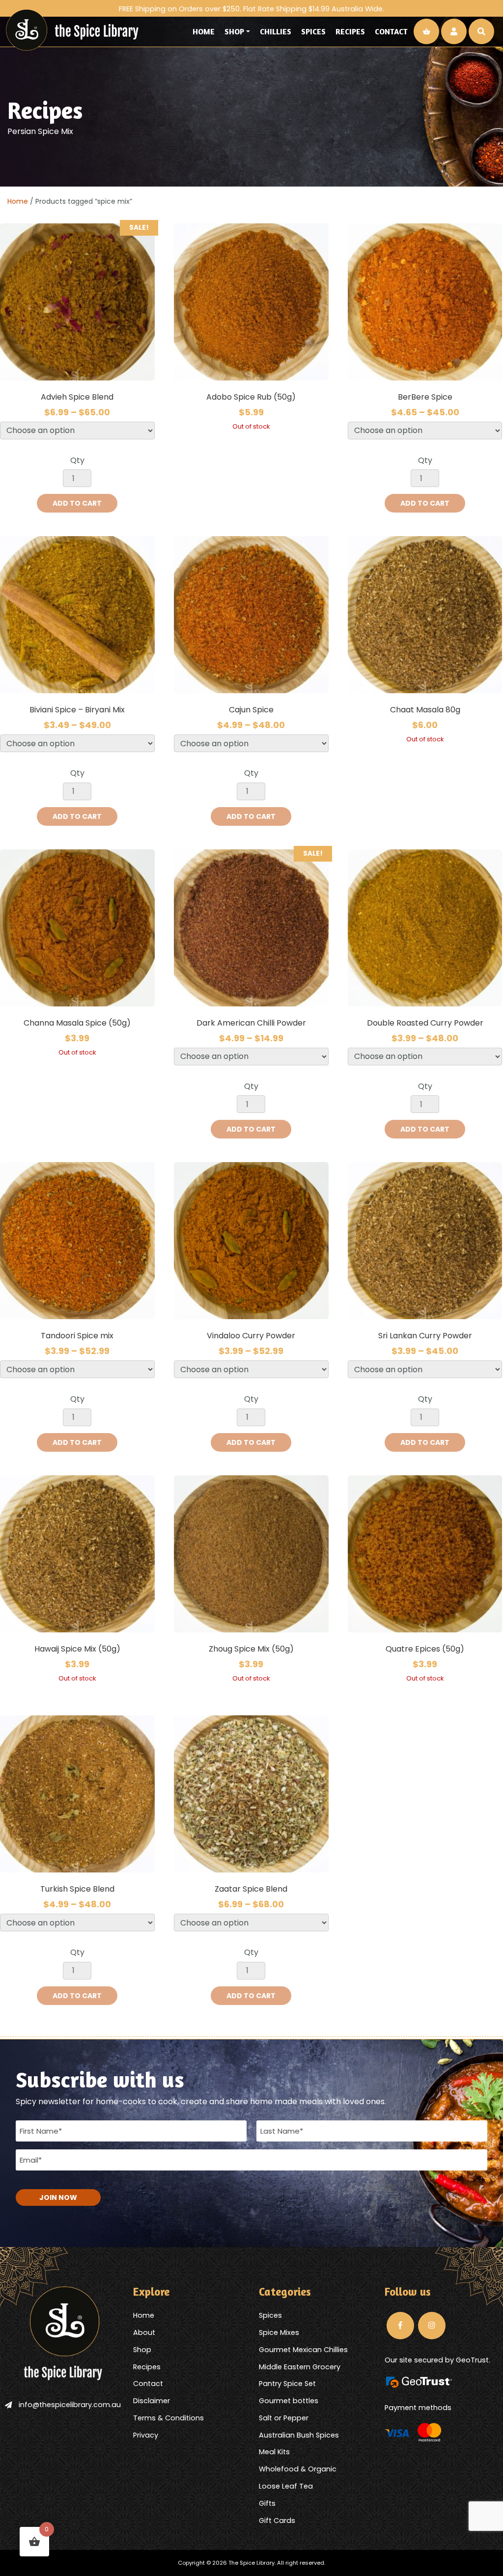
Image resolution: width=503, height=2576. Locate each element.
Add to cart (77, 503)
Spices (313, 31)
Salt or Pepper (284, 2418)
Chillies (276, 31)
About (144, 2332)
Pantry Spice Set (287, 2384)
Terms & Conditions (168, 2418)
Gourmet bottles (289, 2401)
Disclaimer (152, 2401)
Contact (391, 31)
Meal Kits (274, 2452)
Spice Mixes (279, 2332)
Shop (234, 31)
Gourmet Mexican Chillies (303, 2350)
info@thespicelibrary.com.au (70, 2405)
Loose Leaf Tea (286, 2486)
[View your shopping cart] (426, 31)
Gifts (267, 2503)
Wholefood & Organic (298, 2469)
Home (204, 31)
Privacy (146, 2435)
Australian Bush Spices (299, 2435)
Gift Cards (277, 2521)
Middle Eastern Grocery (300, 2367)
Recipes (350, 31)
